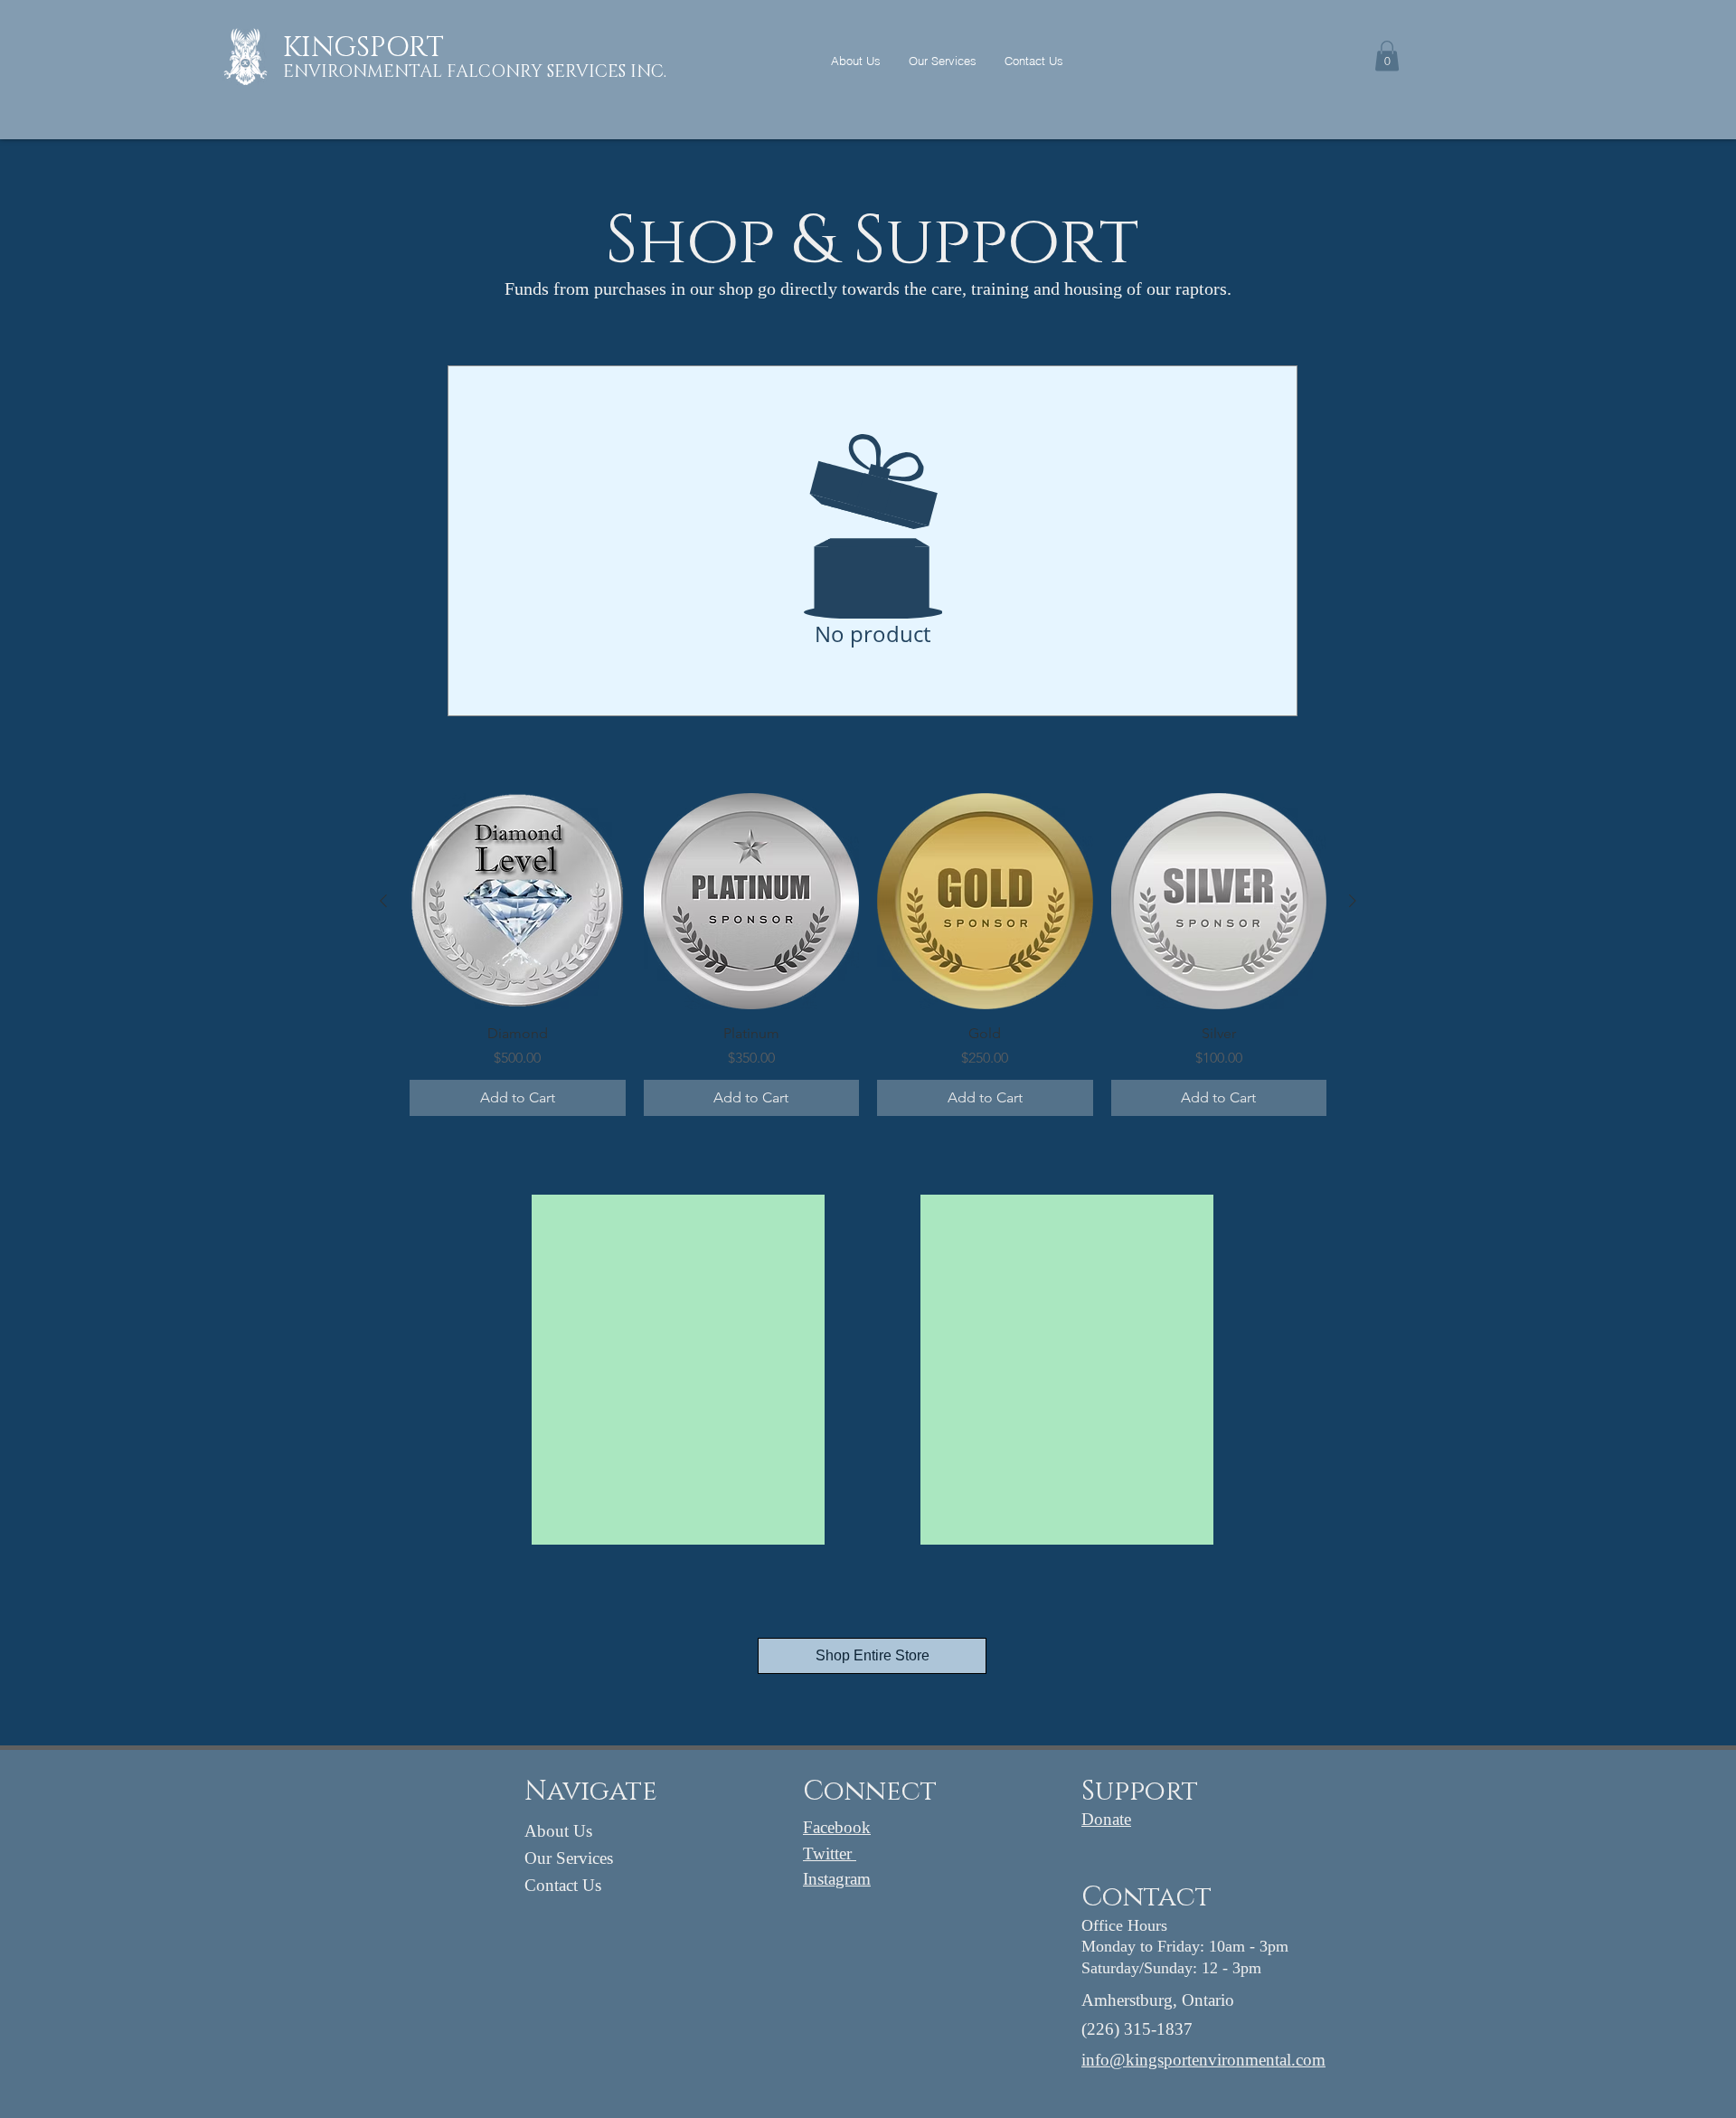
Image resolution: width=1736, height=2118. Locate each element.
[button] (1387, 56)
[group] (868, 955)
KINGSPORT (363, 48)
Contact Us (563, 1885)
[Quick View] (518, 901)
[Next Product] (1353, 901)
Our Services (569, 1858)
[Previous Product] (383, 901)
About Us (558, 1831)
